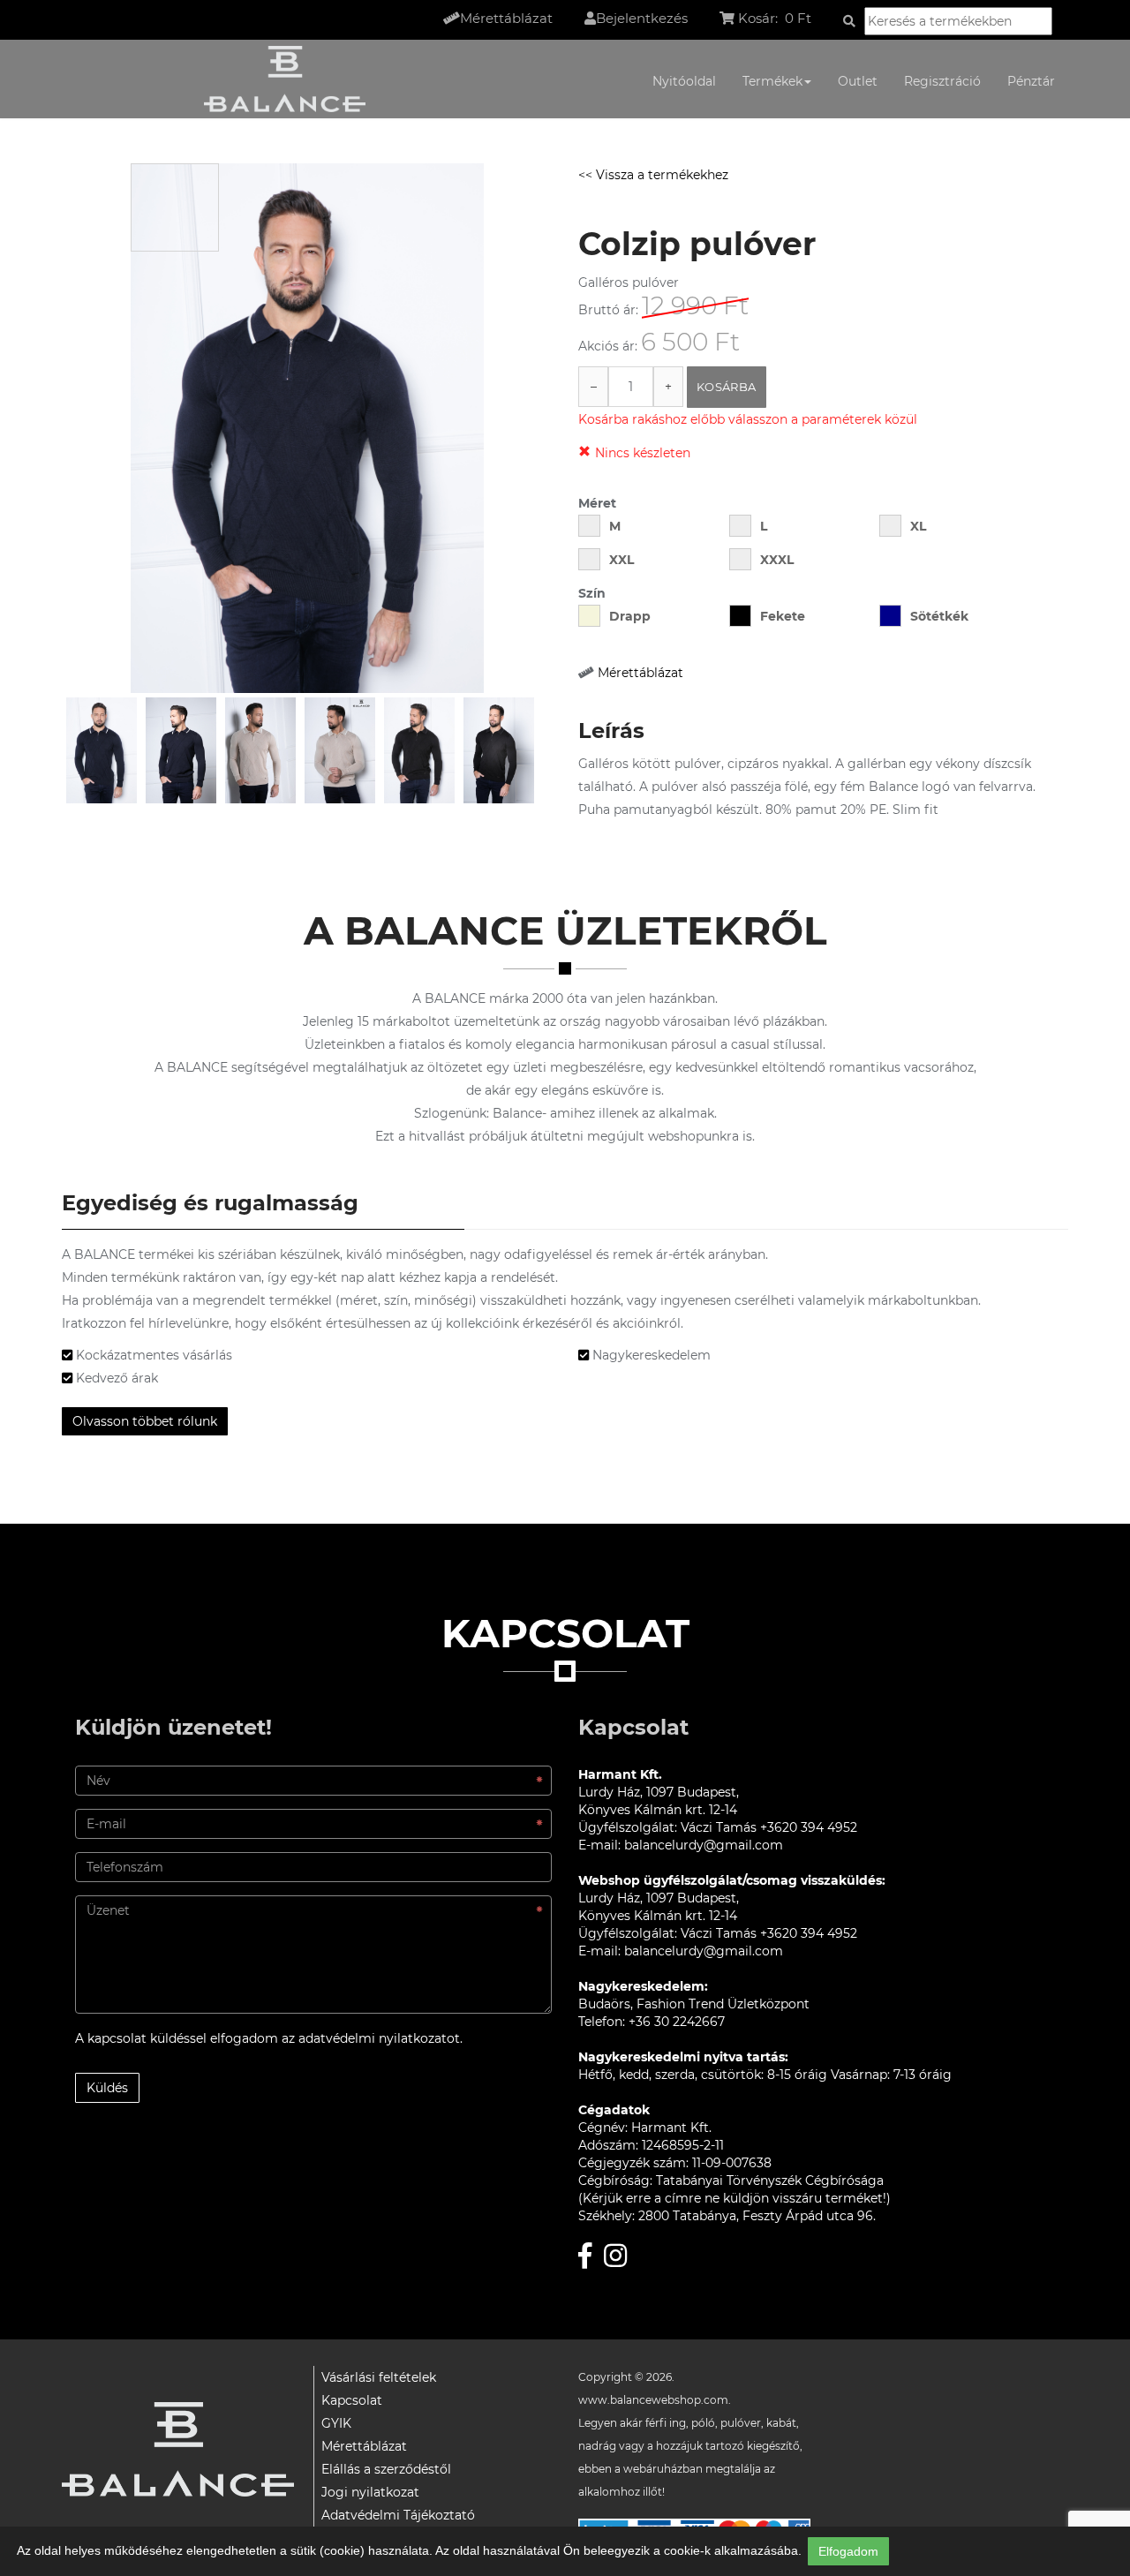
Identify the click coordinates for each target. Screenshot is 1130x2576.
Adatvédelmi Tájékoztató (398, 2515)
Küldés (107, 2088)
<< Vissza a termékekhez (653, 175)
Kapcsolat (352, 2400)
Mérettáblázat (640, 673)
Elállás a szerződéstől (386, 2469)
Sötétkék (939, 616)
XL (918, 526)
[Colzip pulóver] (102, 750)
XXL (621, 560)
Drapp (630, 616)
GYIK (336, 2423)
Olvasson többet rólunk (145, 1421)
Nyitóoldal (684, 81)
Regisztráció (942, 81)
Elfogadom (848, 2551)
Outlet (858, 81)
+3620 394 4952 (809, 1827)
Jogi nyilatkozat (370, 2492)
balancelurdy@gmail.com (704, 1845)
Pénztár (1031, 81)
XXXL (777, 560)
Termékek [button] (772, 81)
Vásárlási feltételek (379, 2377)
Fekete (783, 616)
